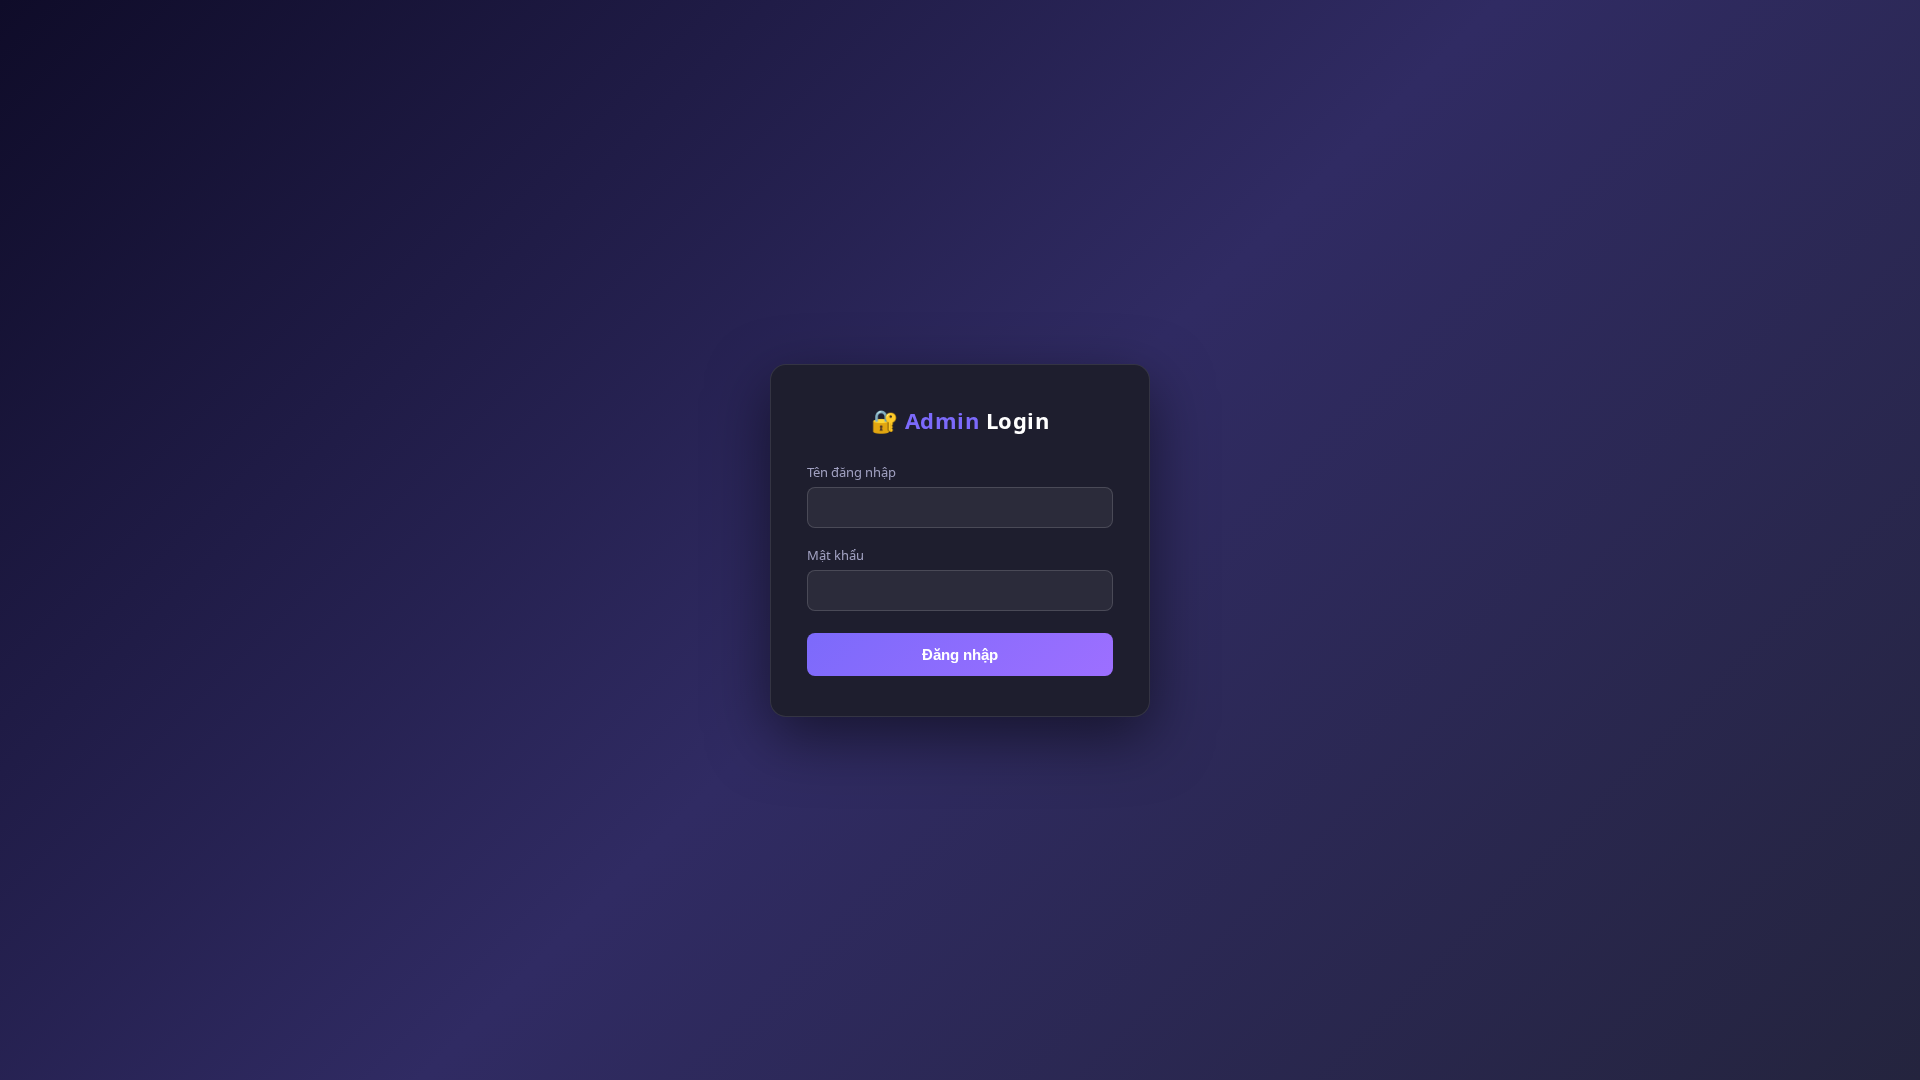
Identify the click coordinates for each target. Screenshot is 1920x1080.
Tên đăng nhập (851, 472)
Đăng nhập (960, 654)
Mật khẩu (835, 555)
